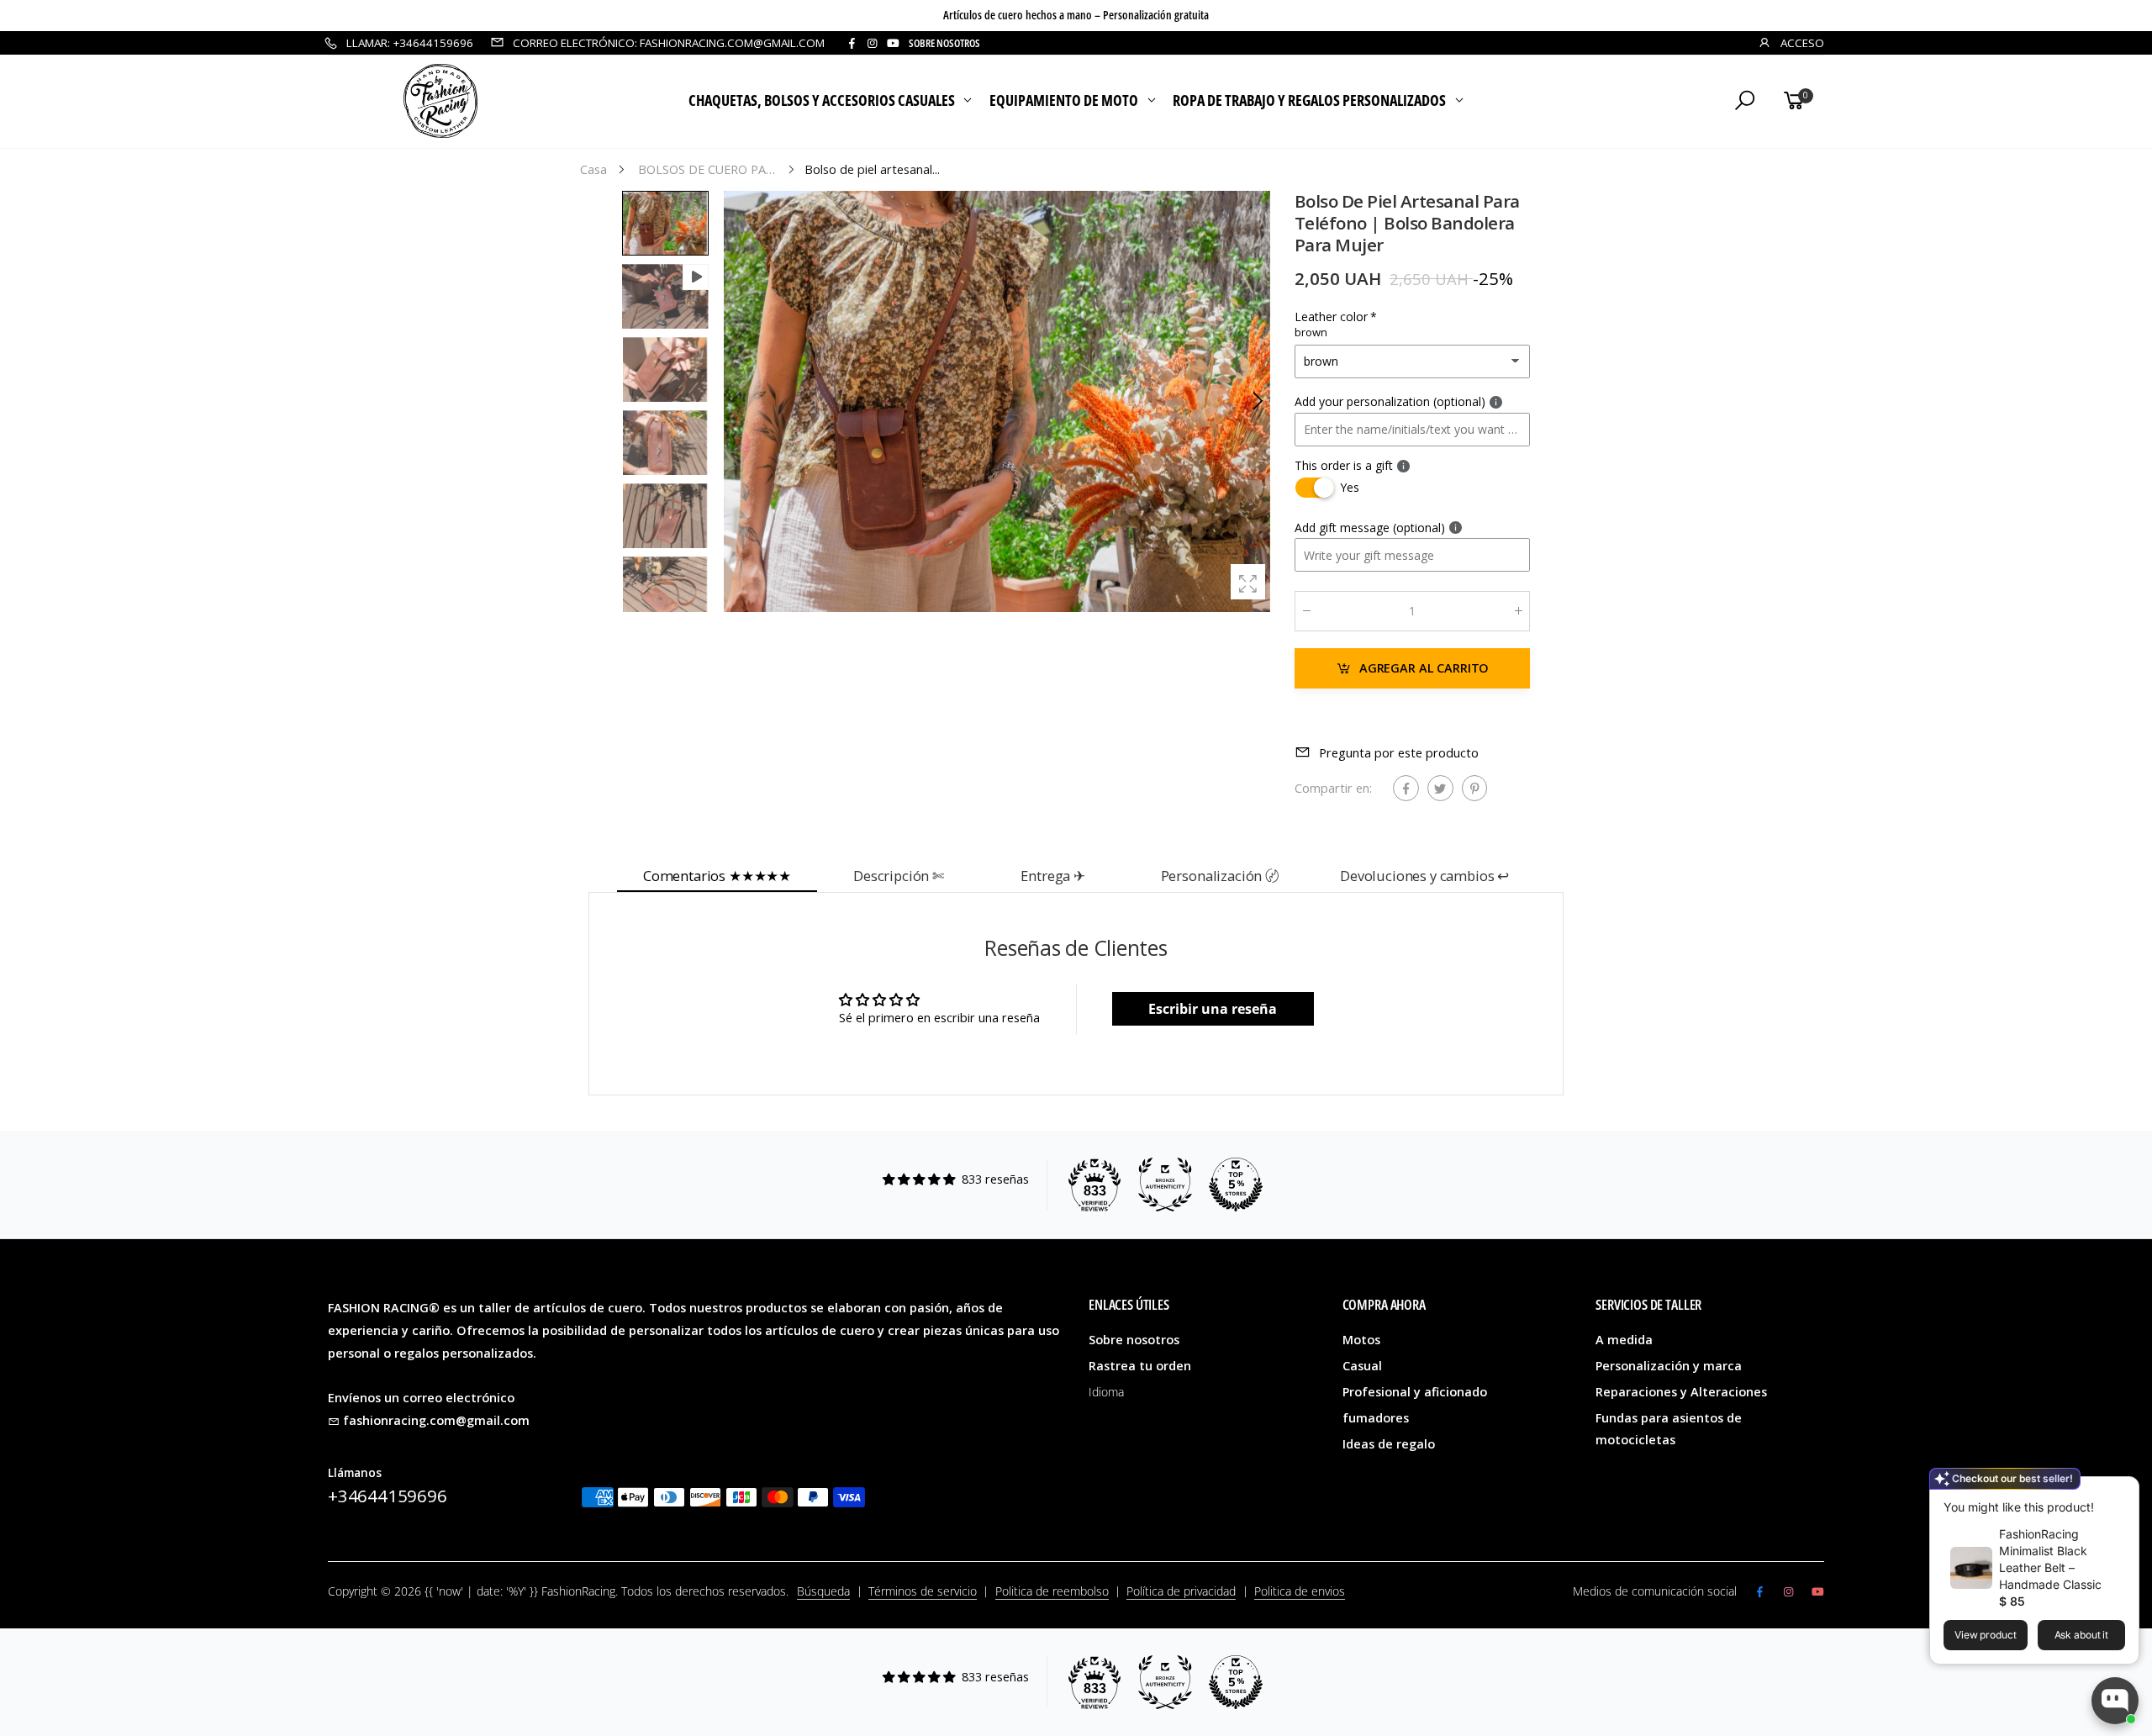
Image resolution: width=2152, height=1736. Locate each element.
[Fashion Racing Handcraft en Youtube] (893, 43)
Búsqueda (823, 1591)
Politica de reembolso (1052, 1591)
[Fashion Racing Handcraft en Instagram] (872, 43)
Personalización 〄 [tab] (1220, 876)
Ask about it (2082, 1635)
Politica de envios (1300, 1591)
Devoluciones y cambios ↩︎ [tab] (1424, 876)
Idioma (1106, 1392)
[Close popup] (2120, 1492)
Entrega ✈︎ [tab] (1053, 876)
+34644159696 (388, 1496)
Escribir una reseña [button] (1213, 1009)
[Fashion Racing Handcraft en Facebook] (852, 43)
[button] (1257, 401)
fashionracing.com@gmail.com (436, 1420)
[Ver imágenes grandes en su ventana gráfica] (1248, 581)
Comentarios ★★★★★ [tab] (717, 876)
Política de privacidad (1181, 1591)
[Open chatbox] (2115, 1701)
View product (1986, 1635)
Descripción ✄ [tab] (899, 876)
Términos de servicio (923, 1591)
